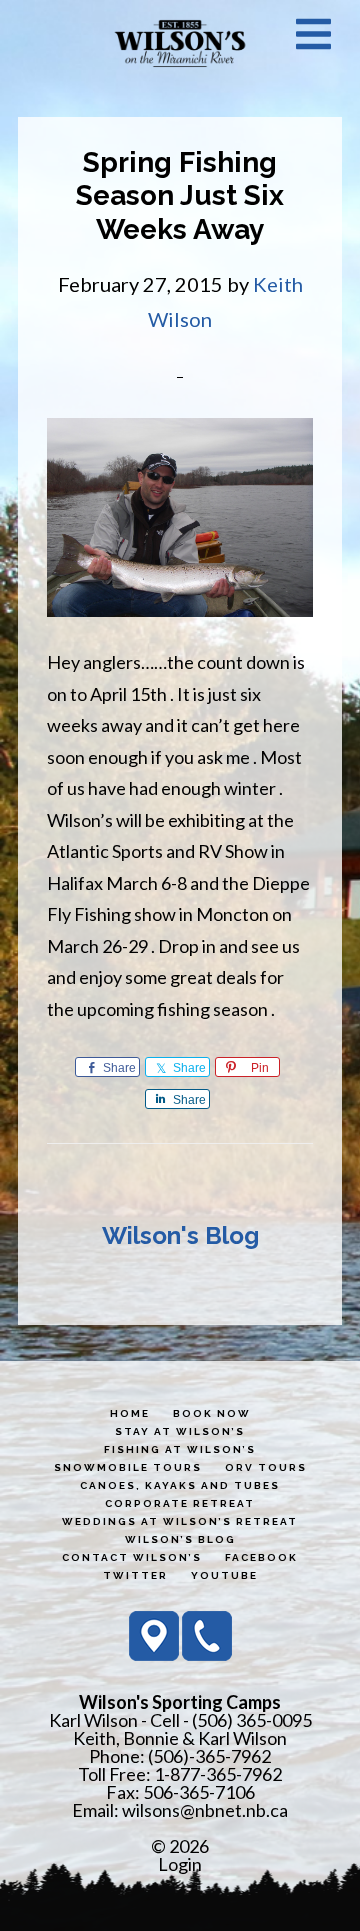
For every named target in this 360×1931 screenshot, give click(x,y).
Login (180, 1864)
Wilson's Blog (180, 1235)
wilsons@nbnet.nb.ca (205, 1810)
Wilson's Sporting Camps (180, 43)
